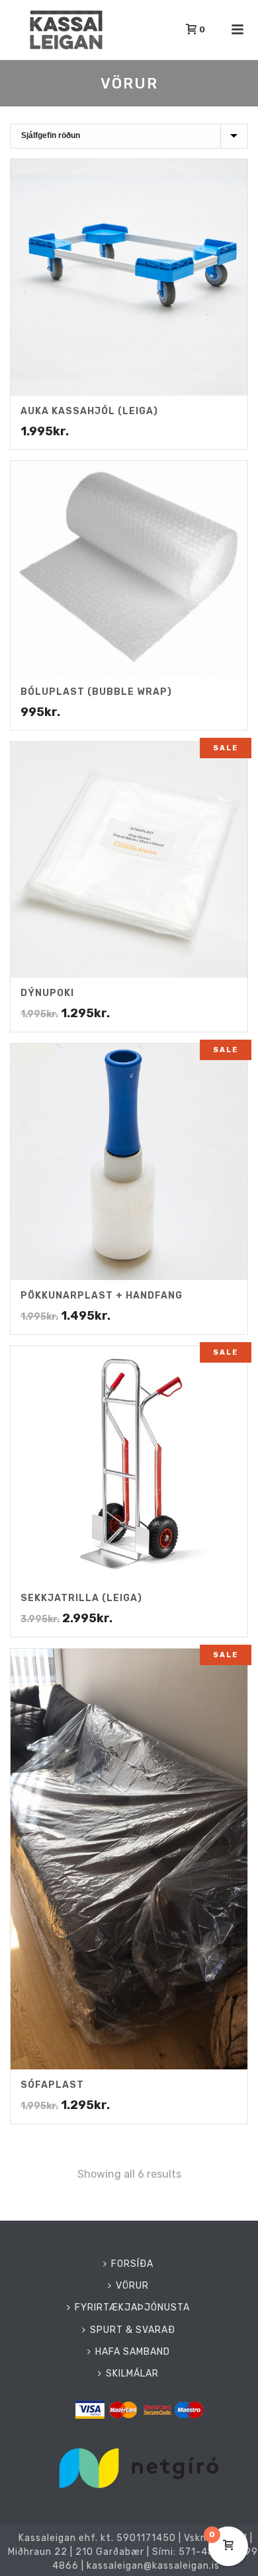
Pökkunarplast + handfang (102, 1296)
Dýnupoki (47, 993)
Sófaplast (52, 2085)
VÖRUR (132, 2286)
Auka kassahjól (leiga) (89, 411)
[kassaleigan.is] (7, 30)
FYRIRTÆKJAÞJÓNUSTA (132, 2308)
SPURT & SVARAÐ (133, 2330)
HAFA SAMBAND (133, 2352)
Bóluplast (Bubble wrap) (96, 692)
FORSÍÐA (132, 2264)
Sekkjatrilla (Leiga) (81, 1598)
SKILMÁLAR (132, 2374)
